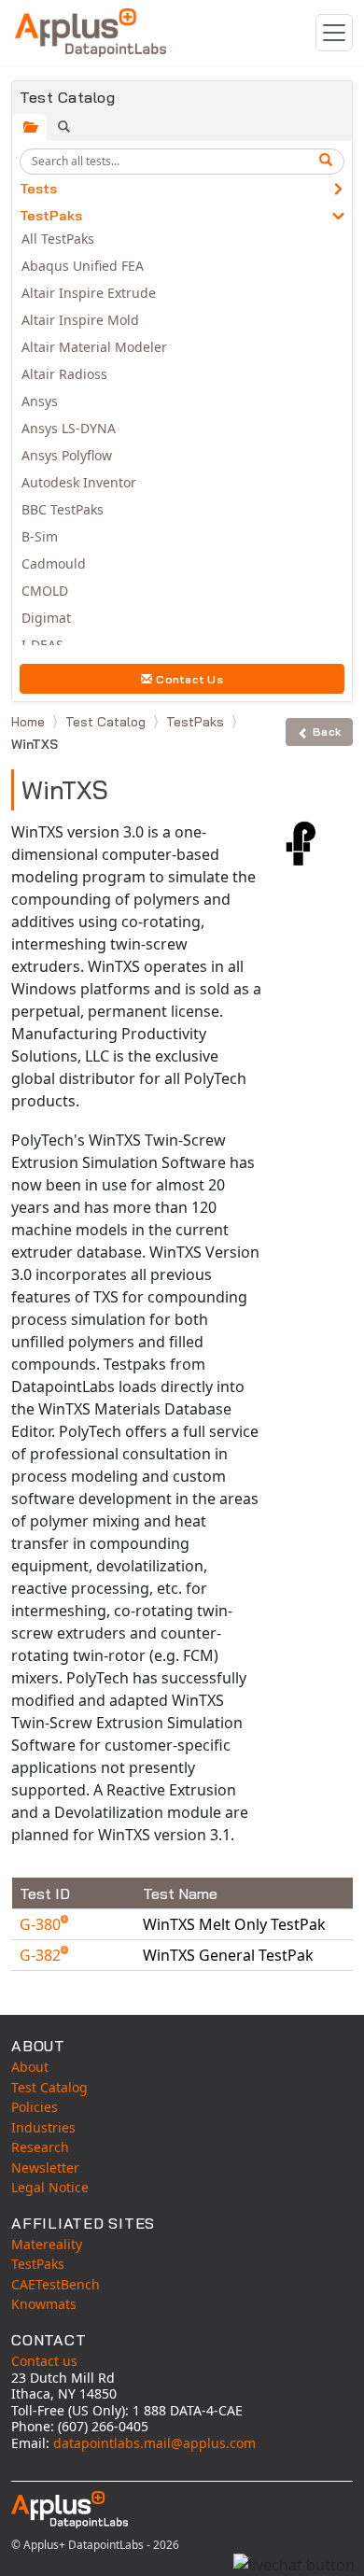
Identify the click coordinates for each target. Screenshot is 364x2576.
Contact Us (189, 679)
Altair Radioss (64, 374)
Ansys (40, 401)
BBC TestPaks (63, 509)
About (30, 2067)
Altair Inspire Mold (80, 320)
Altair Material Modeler (94, 347)
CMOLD (45, 591)
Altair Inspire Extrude (89, 293)
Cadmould (54, 563)
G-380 (42, 1924)
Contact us (44, 2361)
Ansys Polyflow (67, 455)
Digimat (46, 618)
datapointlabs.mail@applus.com (154, 2443)
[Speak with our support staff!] (294, 2565)
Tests (38, 189)
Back (327, 732)
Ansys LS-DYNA (69, 428)
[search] (329, 162)
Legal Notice (50, 2187)
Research (40, 2147)
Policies (35, 2107)
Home (30, 722)
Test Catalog (107, 722)
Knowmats (44, 2304)
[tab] (29, 127)
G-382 (42, 1955)
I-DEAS (42, 645)
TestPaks (51, 216)
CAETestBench (56, 2284)
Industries (43, 2127)
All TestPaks (58, 239)
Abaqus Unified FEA (83, 266)
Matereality (47, 2244)
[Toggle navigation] (334, 33)
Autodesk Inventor (79, 482)
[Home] (91, 33)
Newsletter (45, 2168)
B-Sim (40, 536)
